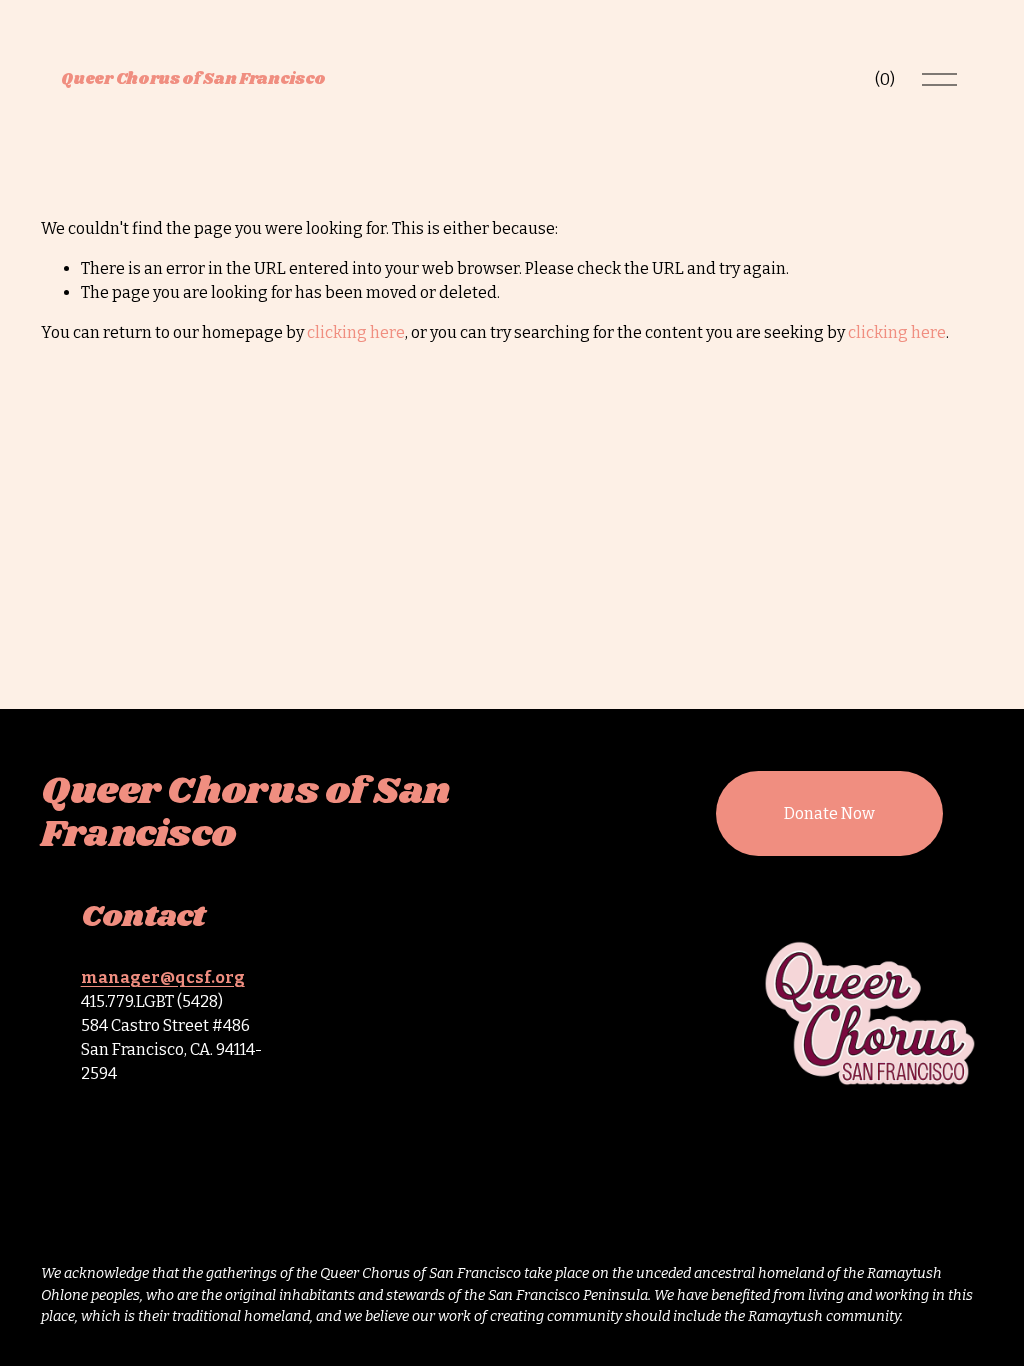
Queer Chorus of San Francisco (193, 79)
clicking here (356, 332)
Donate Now (829, 813)
